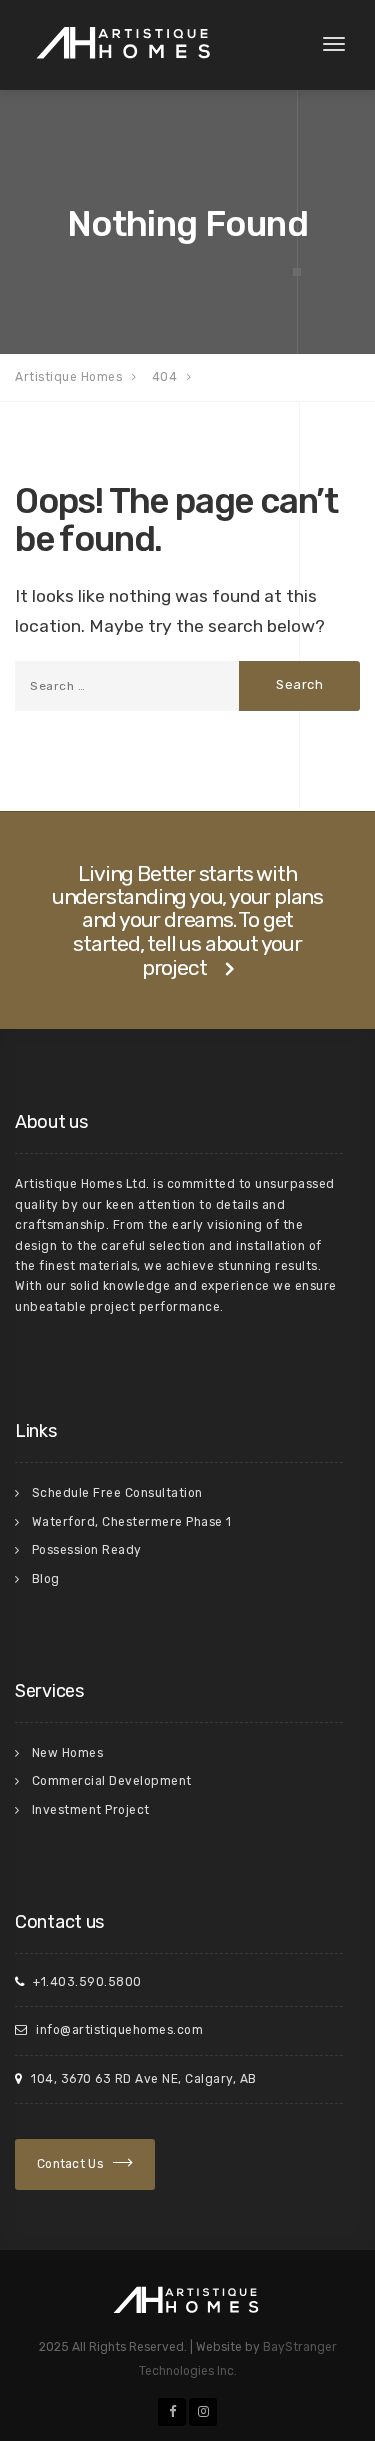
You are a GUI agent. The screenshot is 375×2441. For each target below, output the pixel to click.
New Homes (68, 1753)
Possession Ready (87, 1550)
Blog (46, 1579)
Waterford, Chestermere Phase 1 (132, 1522)
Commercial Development (112, 1781)
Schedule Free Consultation (117, 1493)
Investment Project (91, 1810)
